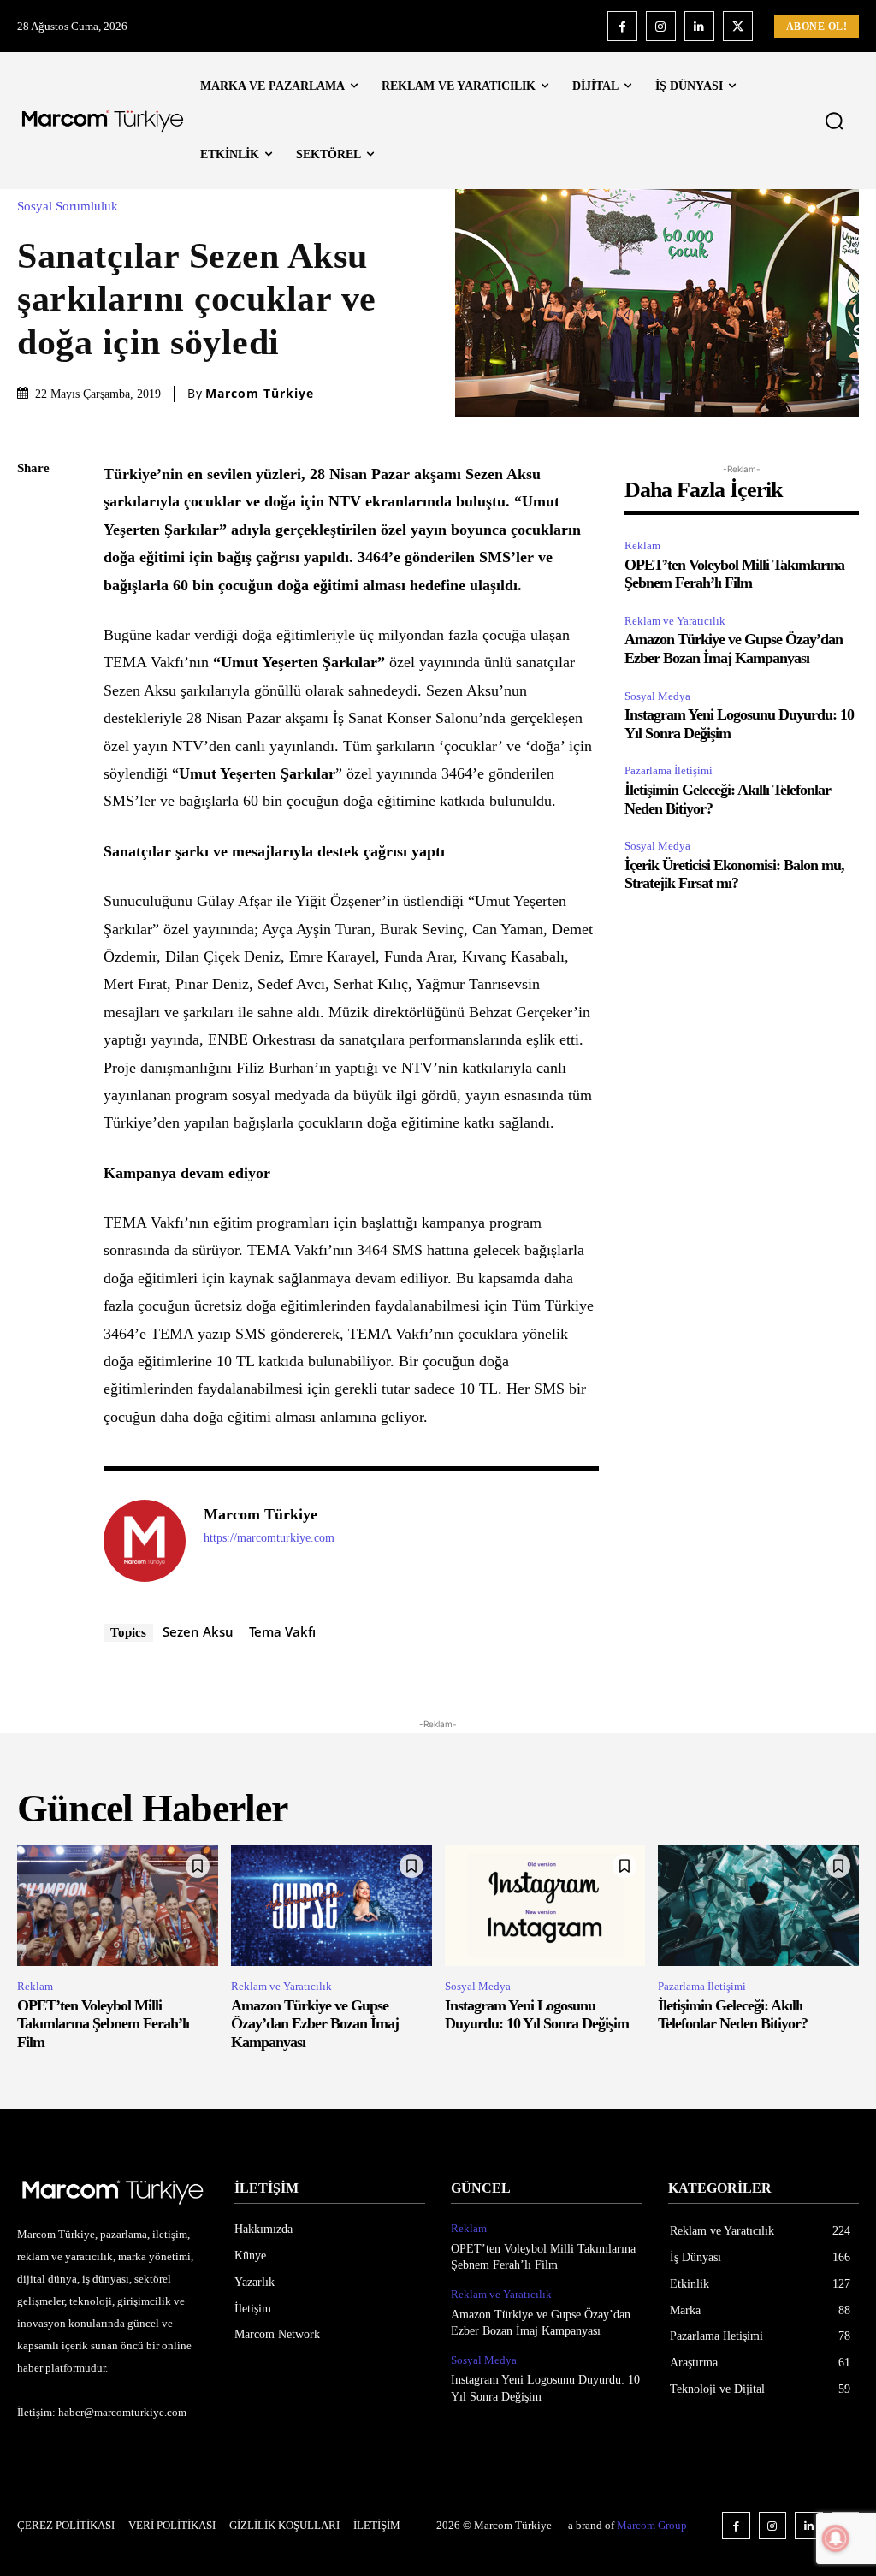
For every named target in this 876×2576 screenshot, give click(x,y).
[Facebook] (622, 26)
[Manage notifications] (836, 2538)
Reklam (642, 545)
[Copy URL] (34, 751)
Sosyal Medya (657, 696)
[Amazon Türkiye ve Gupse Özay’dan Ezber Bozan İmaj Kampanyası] (331, 1906)
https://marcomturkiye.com (269, 1538)
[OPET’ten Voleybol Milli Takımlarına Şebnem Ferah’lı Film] (118, 1906)
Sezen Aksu (198, 1631)
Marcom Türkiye (260, 394)
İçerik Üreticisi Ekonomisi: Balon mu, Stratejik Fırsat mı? (734, 874)
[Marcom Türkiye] (145, 1541)
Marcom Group (652, 2525)
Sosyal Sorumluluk (68, 207)
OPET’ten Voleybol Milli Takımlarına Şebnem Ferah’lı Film (734, 574)
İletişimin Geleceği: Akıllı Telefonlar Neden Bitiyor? (733, 2015)
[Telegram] (34, 711)
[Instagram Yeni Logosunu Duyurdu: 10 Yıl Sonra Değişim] (545, 1906)
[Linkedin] (699, 26)
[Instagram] (661, 26)
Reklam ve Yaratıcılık (675, 621)
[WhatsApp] (34, 631)
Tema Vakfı (282, 1631)
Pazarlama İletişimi (669, 770)
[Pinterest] (34, 590)
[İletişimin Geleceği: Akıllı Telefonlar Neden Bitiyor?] (758, 1906)
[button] (834, 121)
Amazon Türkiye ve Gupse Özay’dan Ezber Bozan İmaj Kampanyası (734, 648)
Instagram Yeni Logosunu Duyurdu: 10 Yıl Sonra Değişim (537, 2015)
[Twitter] (738, 26)
